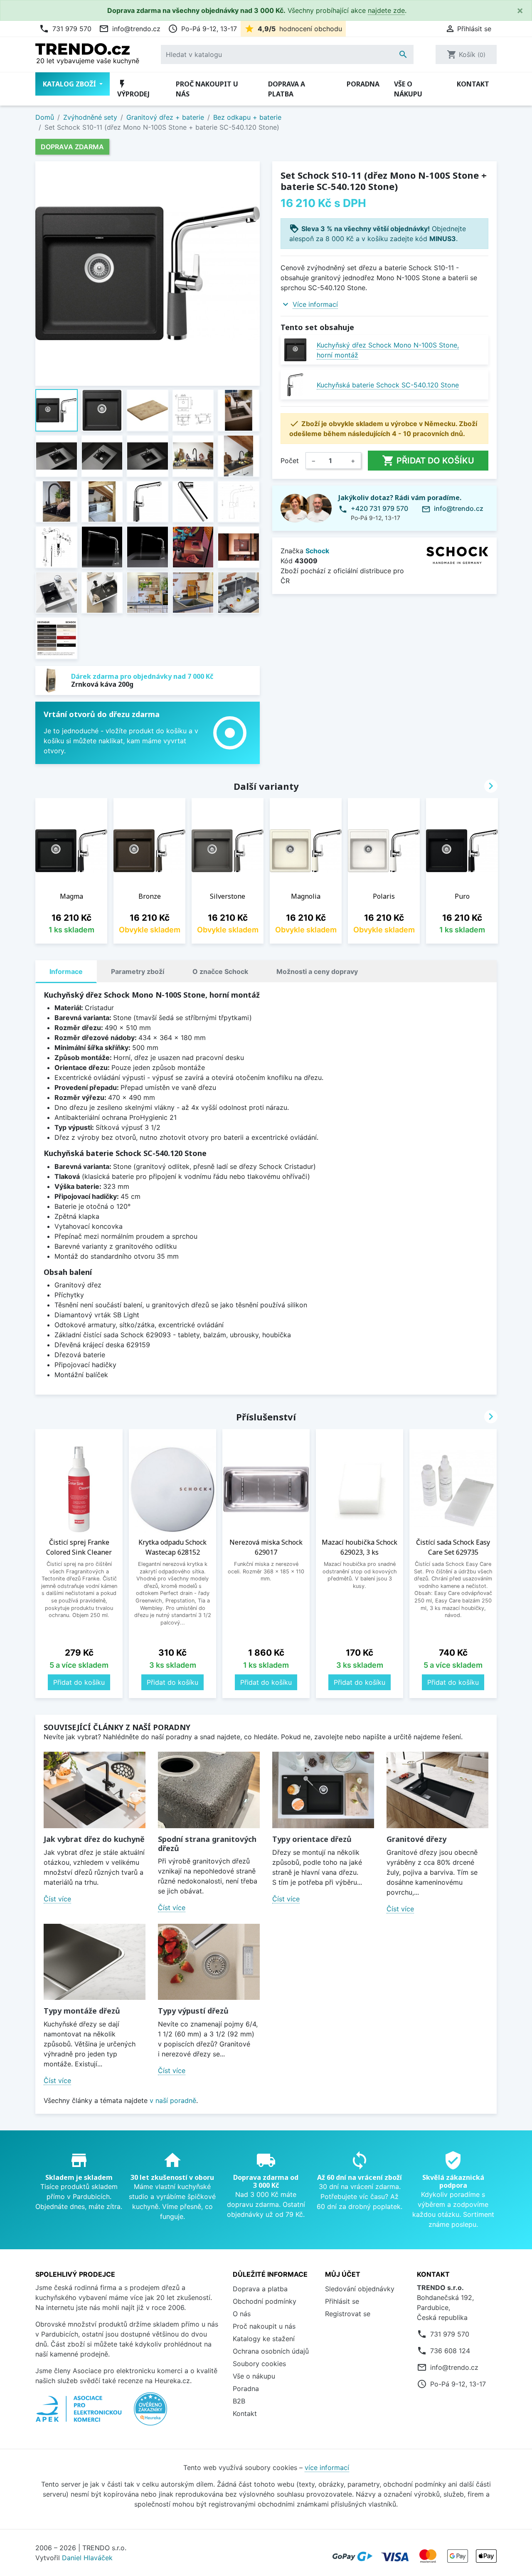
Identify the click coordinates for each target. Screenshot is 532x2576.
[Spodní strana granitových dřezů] (209, 1790)
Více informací (315, 304)
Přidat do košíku (428, 461)
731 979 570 (65, 29)
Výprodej (133, 89)
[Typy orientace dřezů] (323, 1790)
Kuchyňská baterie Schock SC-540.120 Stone (388, 385)
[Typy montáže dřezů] (95, 1962)
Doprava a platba (287, 89)
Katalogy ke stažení (264, 2339)
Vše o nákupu (408, 89)
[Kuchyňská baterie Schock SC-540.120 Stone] (295, 385)
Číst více (57, 1899)
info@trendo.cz (130, 29)
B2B (239, 2401)
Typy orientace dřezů (312, 1839)
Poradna (363, 84)
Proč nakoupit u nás (207, 89)
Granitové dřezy (416, 1839)
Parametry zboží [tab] (138, 971)
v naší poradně (173, 2100)
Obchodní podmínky (265, 2301)
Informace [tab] (66, 971)
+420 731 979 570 (379, 508)
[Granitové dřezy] (437, 1790)
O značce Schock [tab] (220, 971)
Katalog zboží (70, 84)
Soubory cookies (259, 2364)
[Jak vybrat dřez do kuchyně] (95, 1790)
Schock (317, 551)
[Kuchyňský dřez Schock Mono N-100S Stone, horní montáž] (295, 350)
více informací (327, 2468)
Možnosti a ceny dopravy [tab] (317, 971)
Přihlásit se (342, 2301)
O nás (242, 2314)
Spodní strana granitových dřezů (207, 1844)
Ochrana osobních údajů (271, 2351)
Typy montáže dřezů (82, 2011)
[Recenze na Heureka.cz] (150, 2413)
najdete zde (386, 10)
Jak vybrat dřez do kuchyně (94, 1839)
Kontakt (473, 84)
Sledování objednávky (360, 2289)
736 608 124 (450, 2351)
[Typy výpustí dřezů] (209, 1962)
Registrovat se (348, 2314)
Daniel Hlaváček (87, 2558)
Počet (290, 461)
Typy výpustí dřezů (193, 2011)
